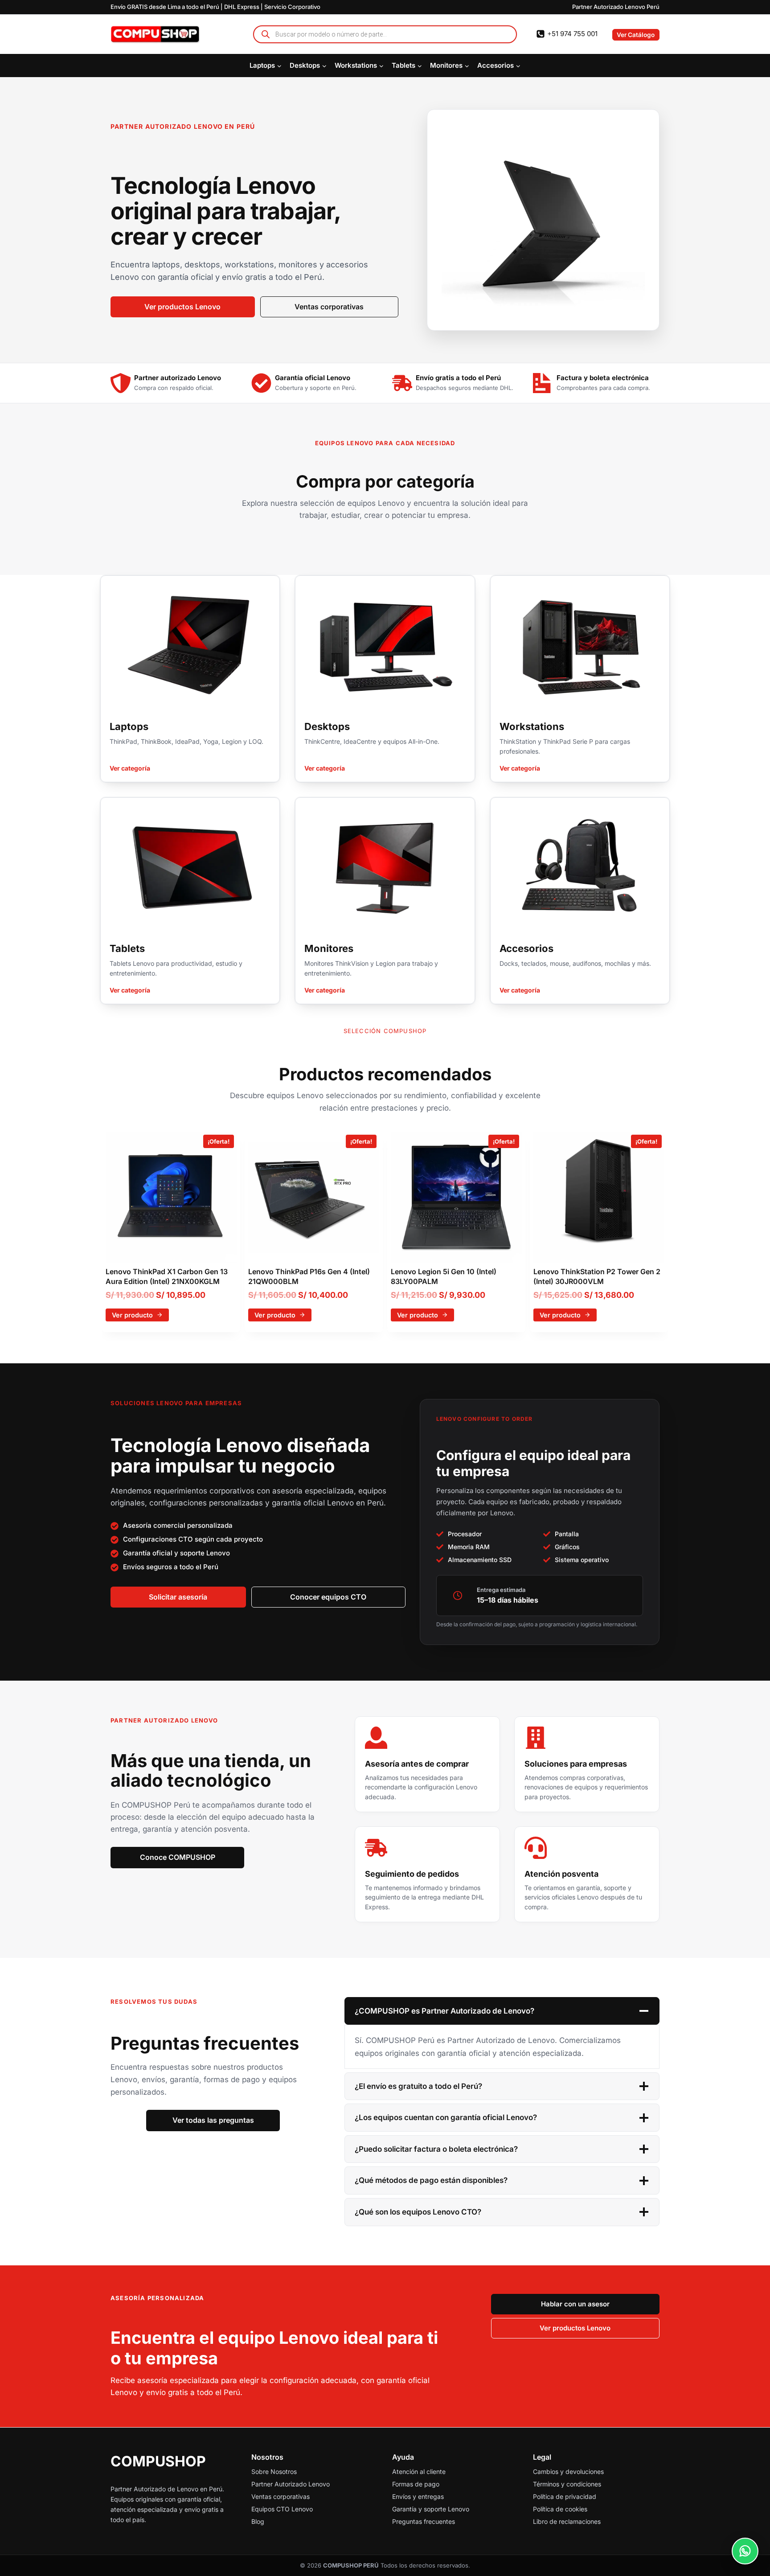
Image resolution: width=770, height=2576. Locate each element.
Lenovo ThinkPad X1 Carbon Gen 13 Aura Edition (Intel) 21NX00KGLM (167, 1276)
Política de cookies (560, 2509)
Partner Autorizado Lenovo (291, 2484)
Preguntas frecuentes (424, 2521)
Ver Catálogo (636, 35)
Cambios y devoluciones (568, 2471)
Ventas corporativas (281, 2496)
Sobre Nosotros (274, 2471)
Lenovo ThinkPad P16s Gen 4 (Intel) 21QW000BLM (309, 1276)
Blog (258, 2521)
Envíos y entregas (418, 2496)
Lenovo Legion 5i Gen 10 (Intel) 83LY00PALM (444, 1276)
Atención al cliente (419, 2471)
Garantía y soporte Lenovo (431, 2509)
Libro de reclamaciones (567, 2521)
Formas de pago (416, 2484)
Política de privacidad (565, 2496)
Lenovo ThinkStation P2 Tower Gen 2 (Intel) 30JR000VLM (597, 1276)
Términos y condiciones (567, 2484)
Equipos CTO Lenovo (282, 2509)
